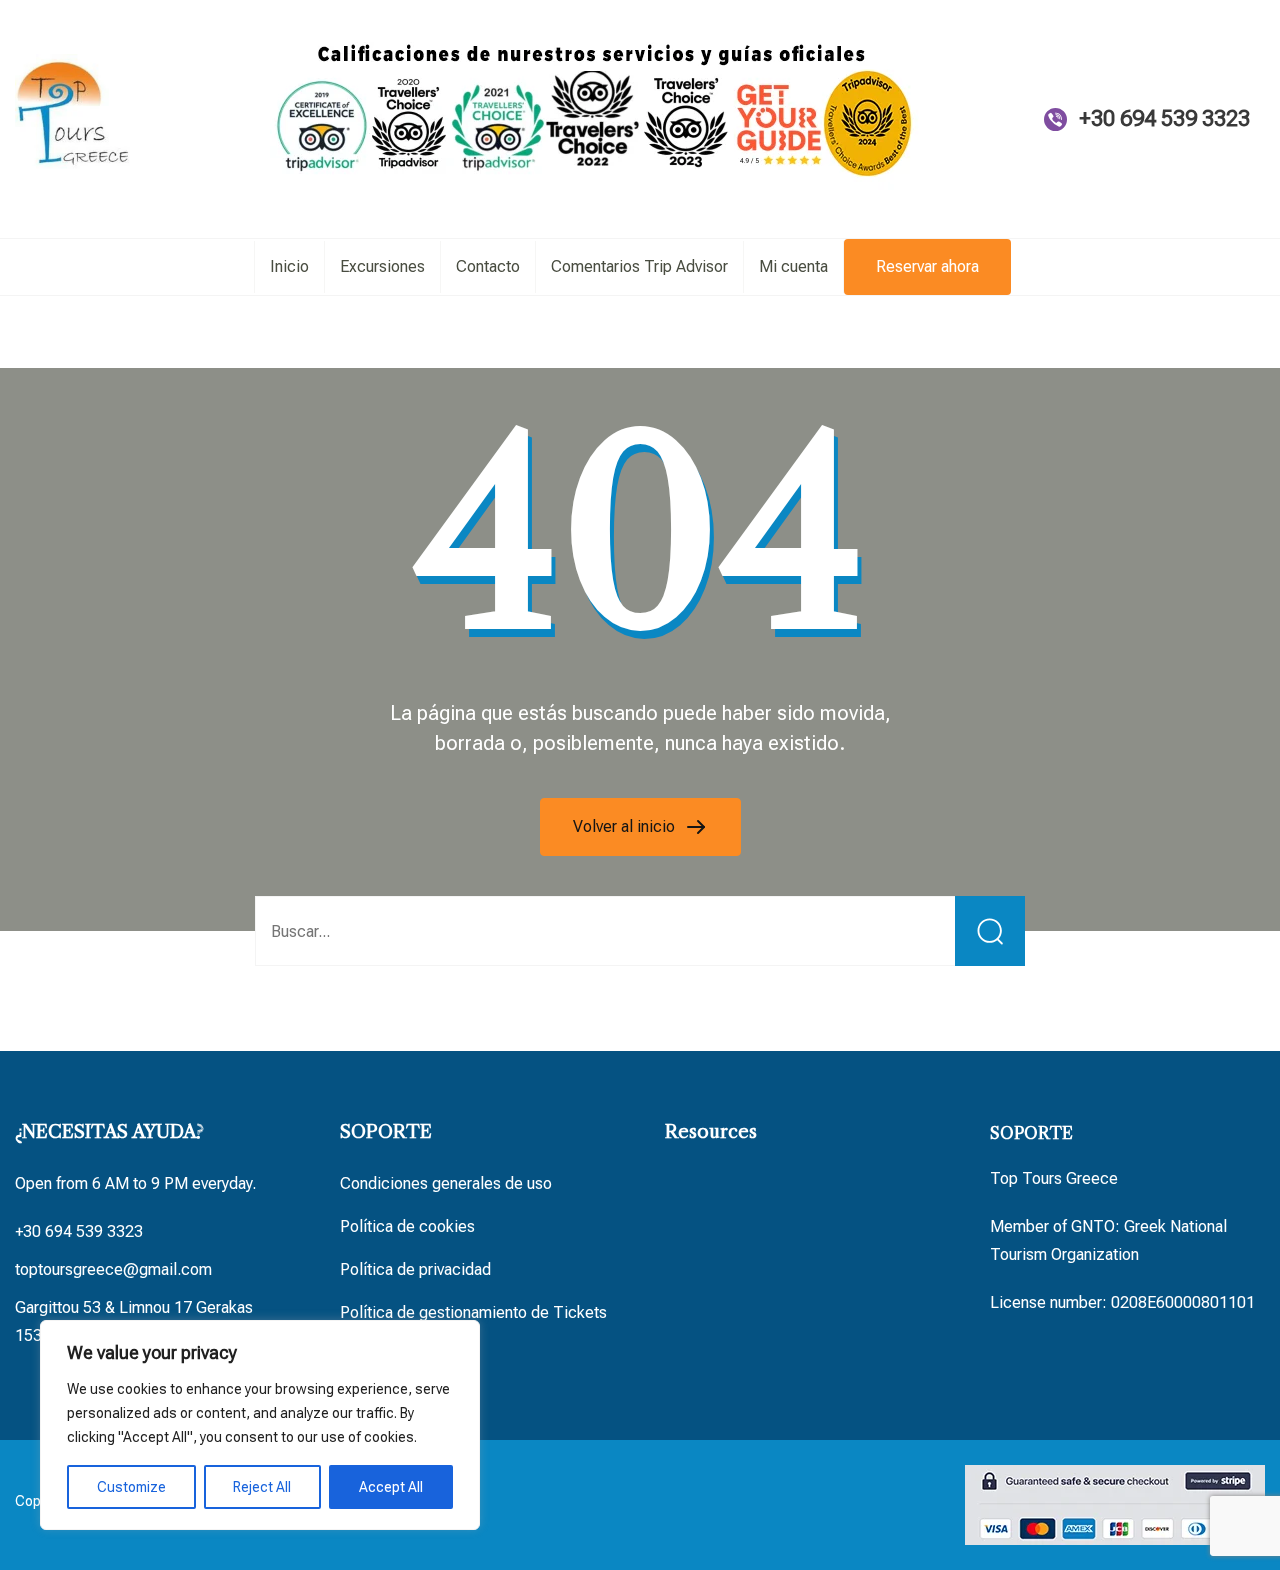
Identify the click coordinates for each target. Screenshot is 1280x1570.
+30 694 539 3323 (1164, 118)
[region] (260, 1425)
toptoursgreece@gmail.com (113, 1269)
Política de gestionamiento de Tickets (473, 1312)
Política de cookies (407, 1226)
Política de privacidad (415, 1269)
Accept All (391, 1487)
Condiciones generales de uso (446, 1183)
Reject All (262, 1487)
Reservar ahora (927, 266)
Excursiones (382, 266)
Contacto (488, 266)
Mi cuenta (793, 266)
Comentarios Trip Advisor (639, 266)
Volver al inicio (626, 826)
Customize (131, 1487)
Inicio (289, 266)
